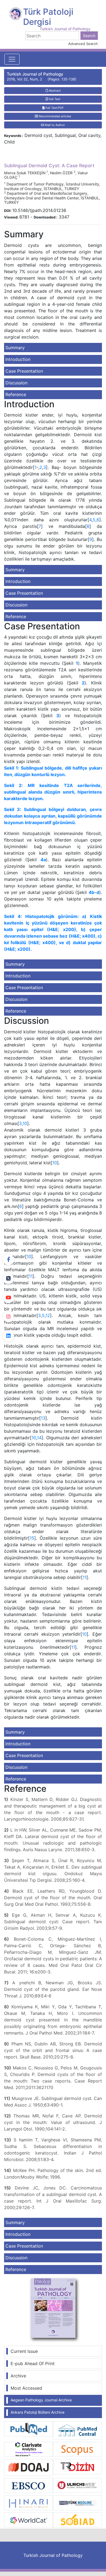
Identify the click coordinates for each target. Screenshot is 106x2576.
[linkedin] (8, 1336)
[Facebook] (8, 1259)
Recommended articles (55, 116)
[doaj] (29, 2467)
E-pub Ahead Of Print (33, 2363)
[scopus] (77, 2449)
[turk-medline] (77, 2502)
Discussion (16, 383)
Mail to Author (54, 125)
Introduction (18, 359)
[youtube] (8, 1298)
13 (43, 1418)
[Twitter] (8, 1279)
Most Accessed (26, 2388)
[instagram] (8, 1317)
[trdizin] (77, 2466)
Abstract (54, 91)
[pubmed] (29, 2428)
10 (25, 1123)
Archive (18, 2376)
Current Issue (24, 2351)
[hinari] (29, 2502)
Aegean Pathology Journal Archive (41, 2400)
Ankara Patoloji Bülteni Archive (38, 2412)
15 (32, 1538)
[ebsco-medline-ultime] (29, 2485)
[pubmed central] (77, 2430)
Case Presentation (24, 371)
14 (39, 1438)
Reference (16, 394)
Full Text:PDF (54, 108)
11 (31, 1276)
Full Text (54, 99)
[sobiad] (77, 2520)
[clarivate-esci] (29, 2449)
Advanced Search (83, 44)
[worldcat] (29, 2520)
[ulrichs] (77, 2485)
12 (48, 1315)
